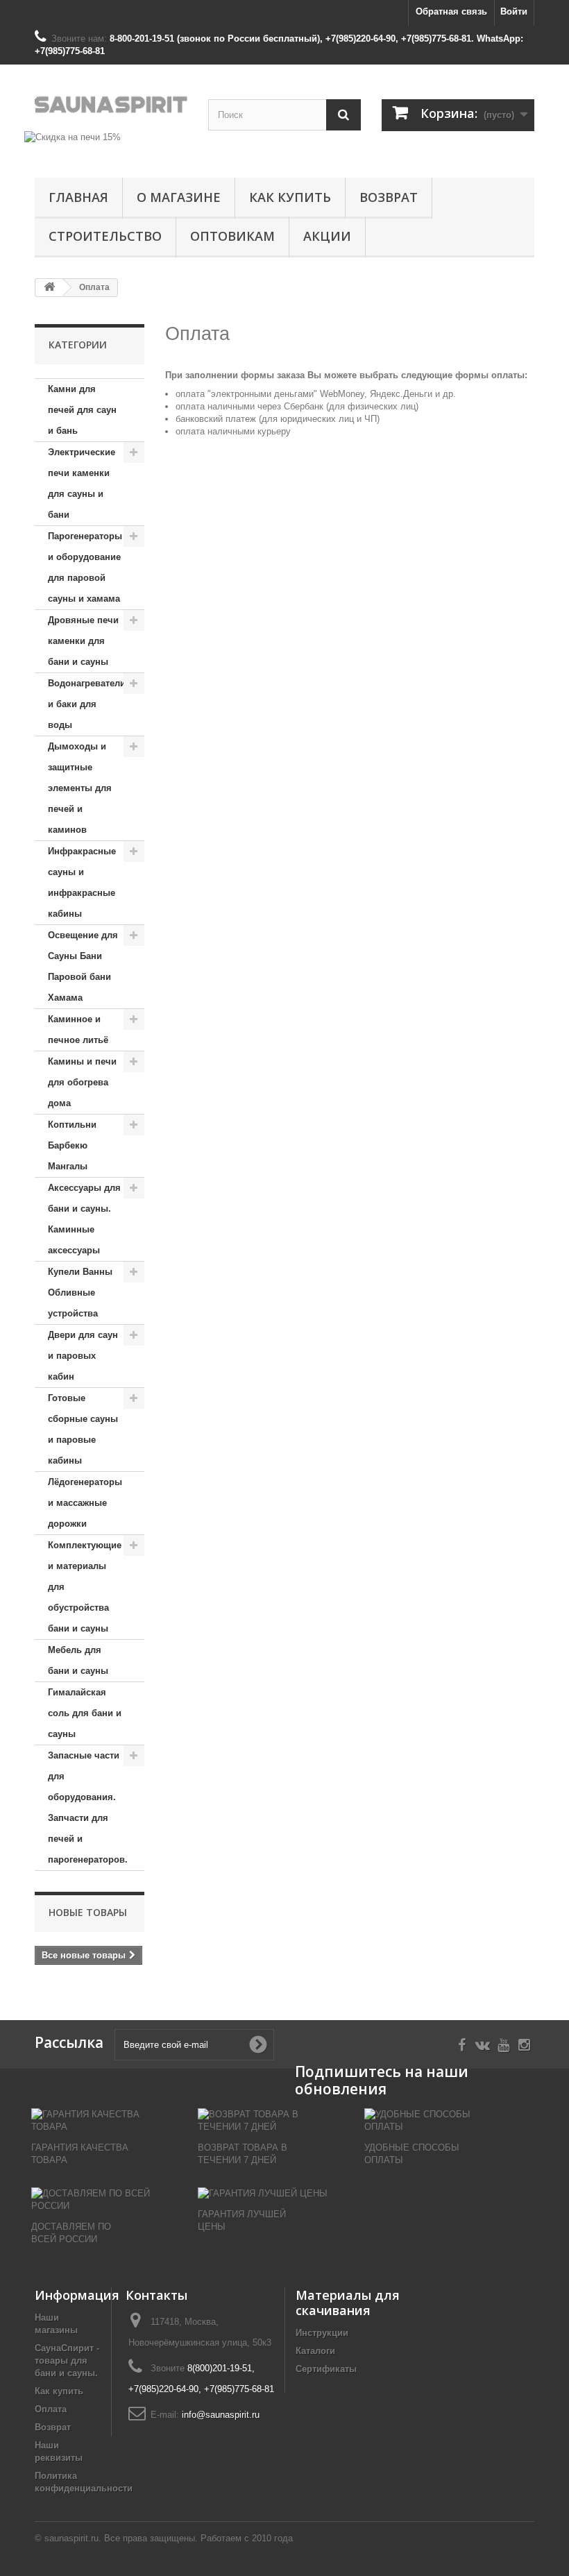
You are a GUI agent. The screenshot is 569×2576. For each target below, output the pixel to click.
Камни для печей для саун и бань (82, 410)
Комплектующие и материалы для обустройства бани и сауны (85, 1587)
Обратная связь (451, 11)
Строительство (105, 236)
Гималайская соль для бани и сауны (85, 1713)
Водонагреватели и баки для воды (87, 704)
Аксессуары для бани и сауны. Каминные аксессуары (84, 1219)
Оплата (51, 2409)
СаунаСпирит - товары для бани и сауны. (67, 2361)
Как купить (290, 197)
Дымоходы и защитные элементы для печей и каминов (80, 788)
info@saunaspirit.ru (221, 2415)
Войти (514, 11)
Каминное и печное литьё (78, 1029)
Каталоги (315, 2351)
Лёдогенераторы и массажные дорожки (85, 1503)
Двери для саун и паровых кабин (83, 1356)
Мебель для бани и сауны (78, 1660)
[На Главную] (49, 288)
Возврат (389, 197)
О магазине (179, 197)
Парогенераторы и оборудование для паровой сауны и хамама (85, 567)
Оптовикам (232, 236)
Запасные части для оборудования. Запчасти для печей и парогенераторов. (88, 1807)
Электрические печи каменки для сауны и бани (82, 483)
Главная (78, 197)
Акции (327, 236)
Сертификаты (326, 2369)
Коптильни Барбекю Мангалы (72, 1145)
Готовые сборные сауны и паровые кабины (83, 1429)
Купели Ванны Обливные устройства (80, 1293)
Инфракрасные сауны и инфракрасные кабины (82, 882)
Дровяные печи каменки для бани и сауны (83, 641)
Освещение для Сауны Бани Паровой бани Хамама (83, 966)
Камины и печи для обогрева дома (82, 1082)
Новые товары (88, 1912)
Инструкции (322, 2333)
